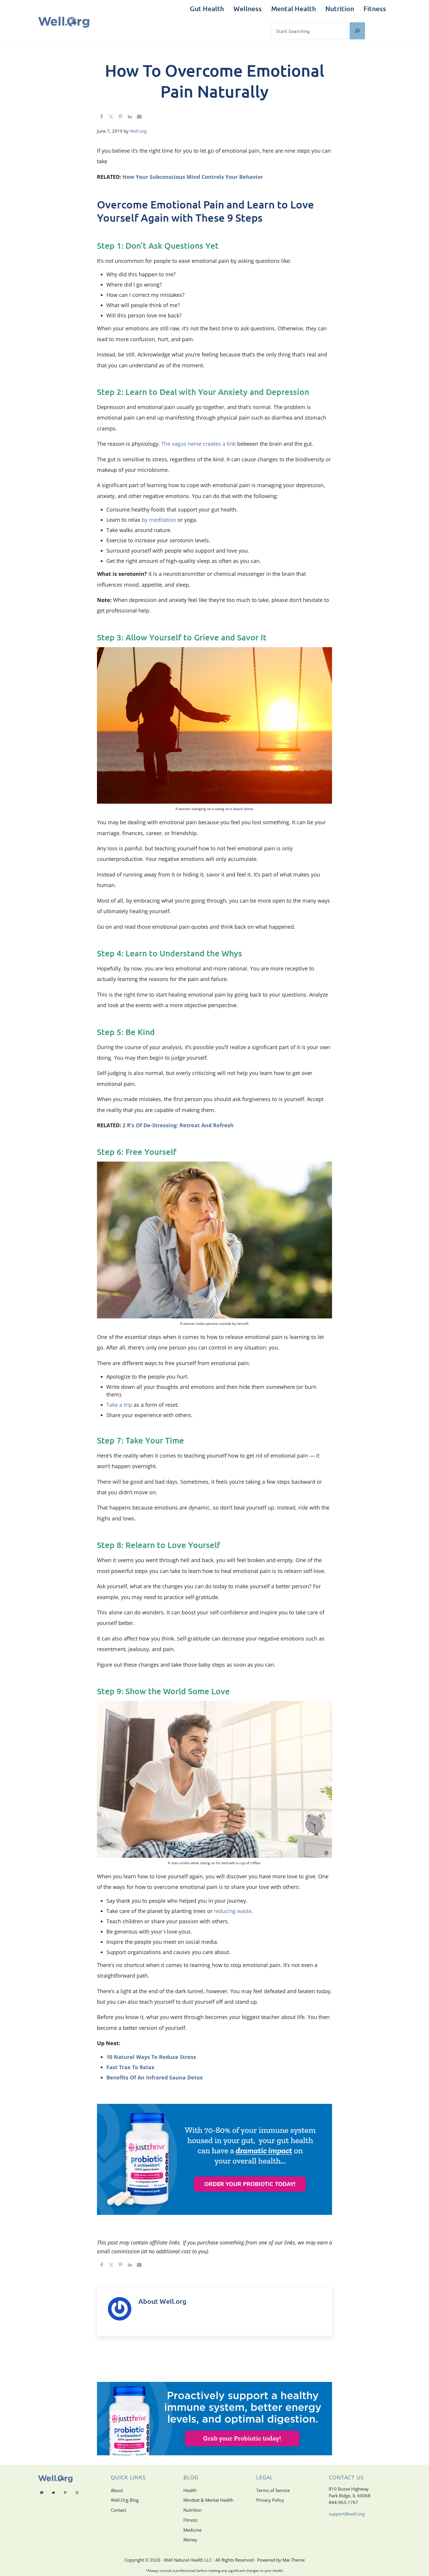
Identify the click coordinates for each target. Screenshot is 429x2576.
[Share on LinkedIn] (130, 117)
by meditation (159, 520)
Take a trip (119, 1405)
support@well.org (347, 2514)
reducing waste (233, 1911)
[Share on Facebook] (102, 117)
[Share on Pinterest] (120, 117)
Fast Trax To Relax (130, 2067)
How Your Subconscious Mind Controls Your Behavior (193, 177)
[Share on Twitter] (111, 117)
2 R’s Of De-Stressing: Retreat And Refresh (178, 1125)
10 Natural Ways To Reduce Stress (151, 2057)
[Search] (357, 31)
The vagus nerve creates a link (198, 444)
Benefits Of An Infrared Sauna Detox (155, 2077)
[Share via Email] (139, 117)
